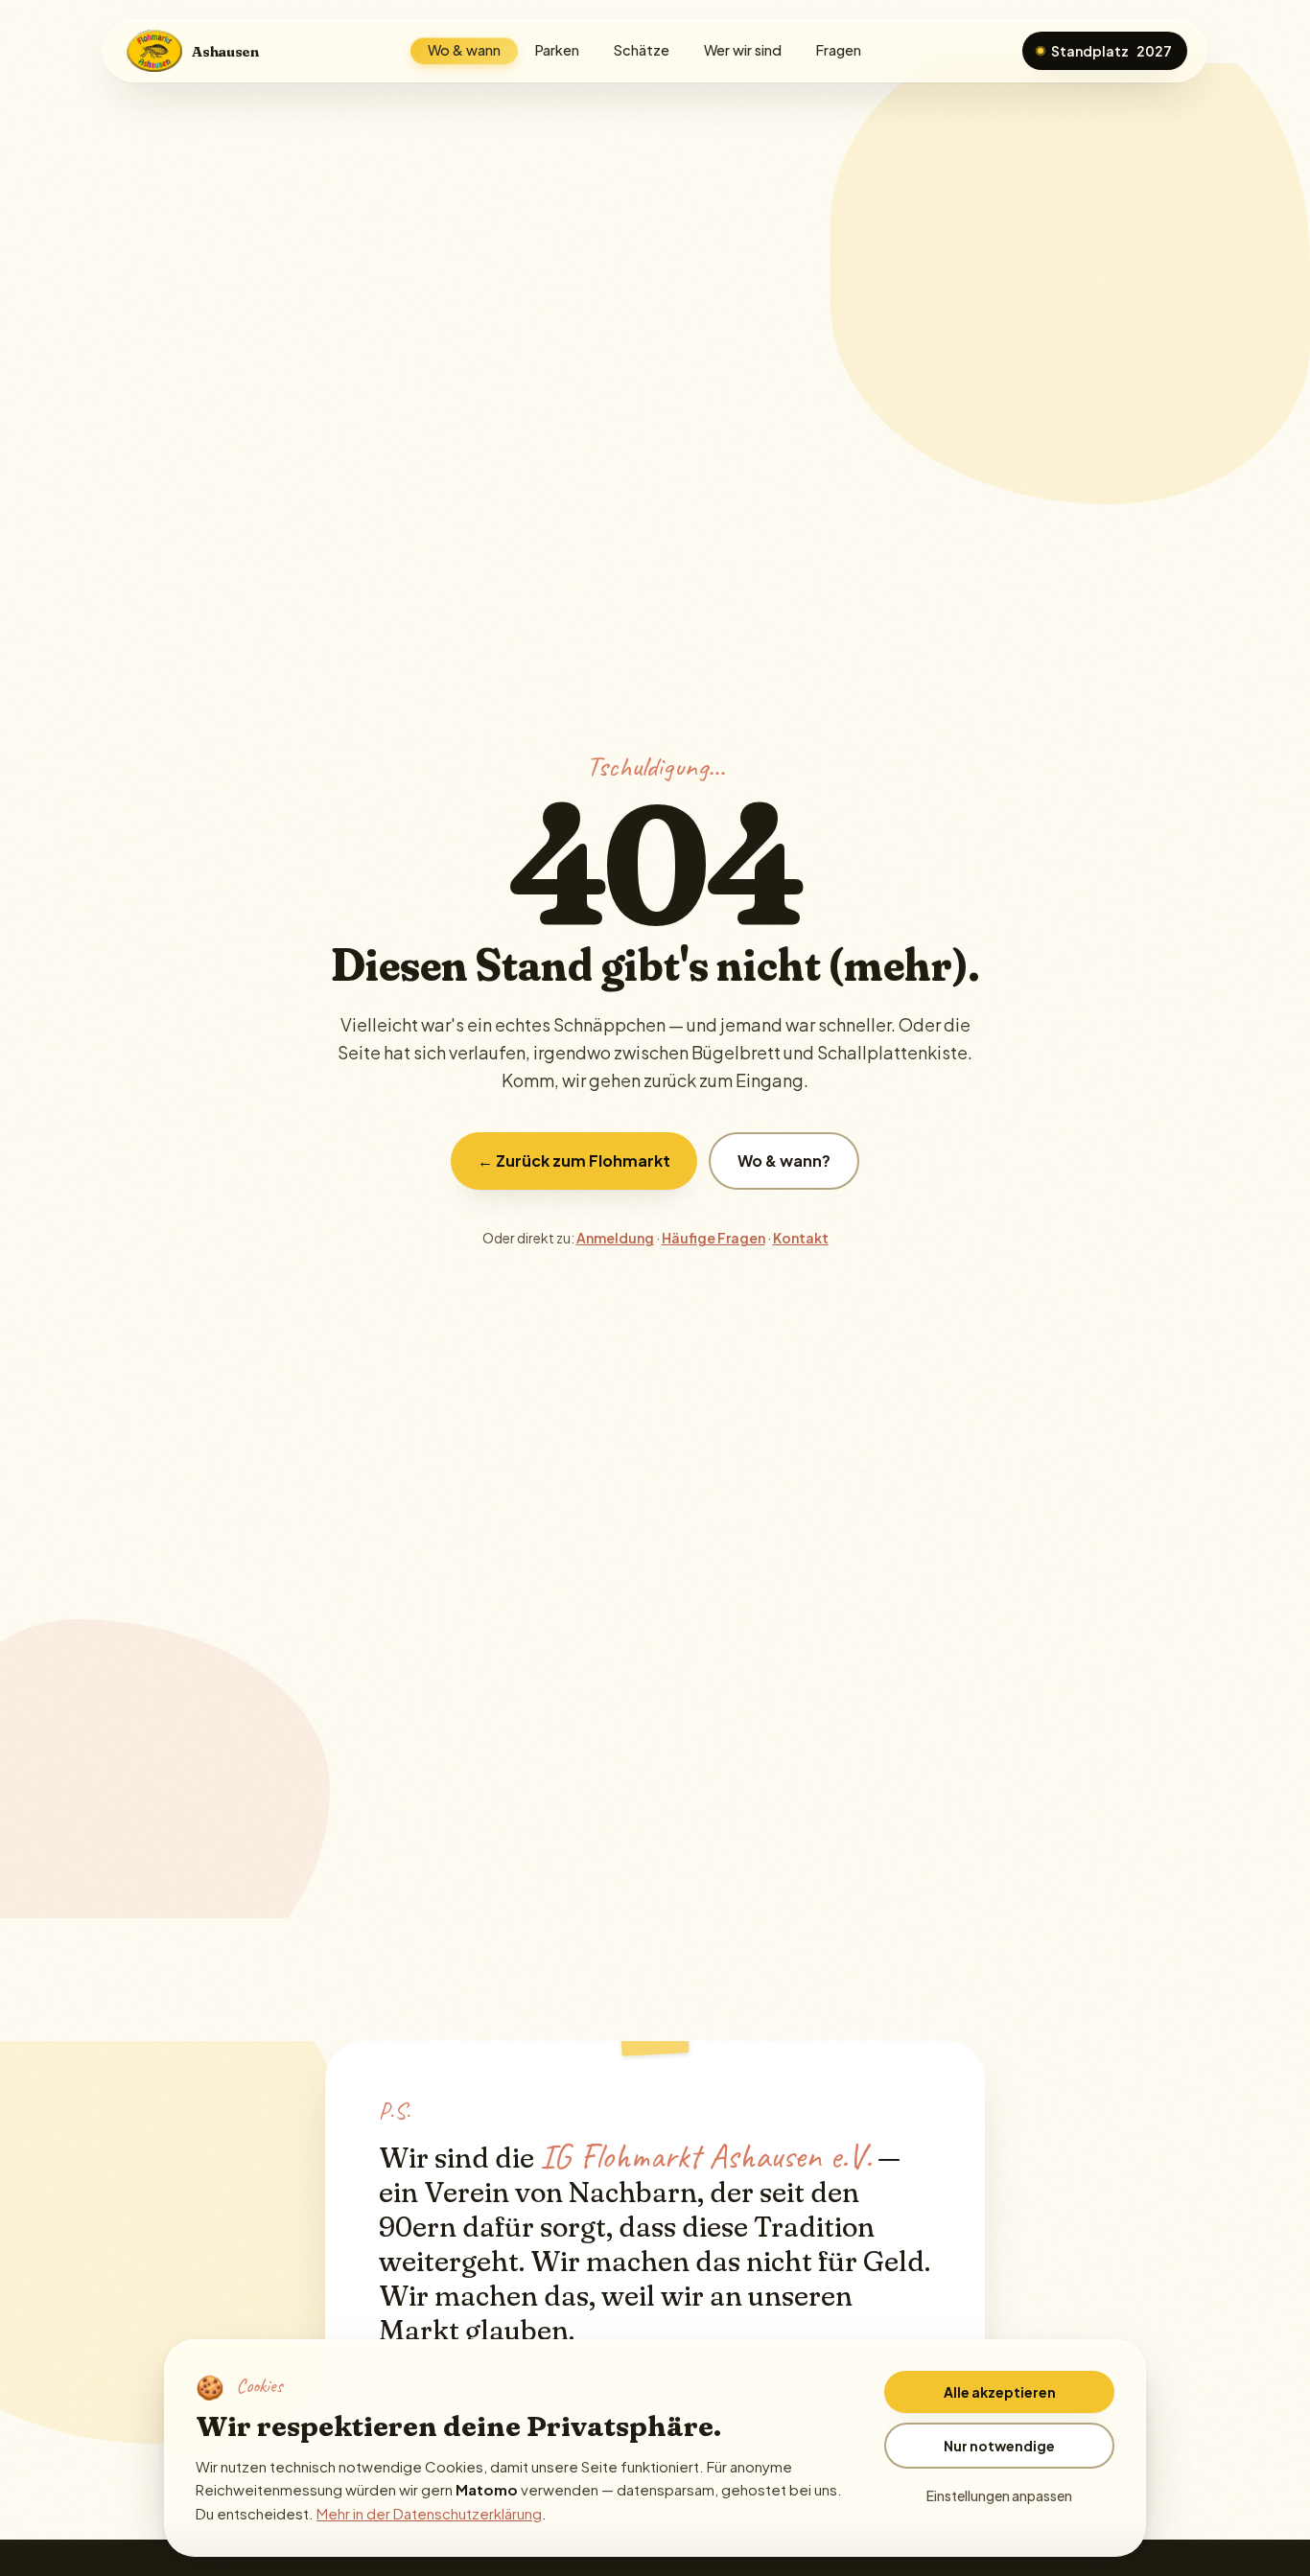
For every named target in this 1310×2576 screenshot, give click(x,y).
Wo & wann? (784, 1160)
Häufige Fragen (713, 1238)
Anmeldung (615, 1238)
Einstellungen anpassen (999, 2495)
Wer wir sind (743, 50)
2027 (1111, 51)
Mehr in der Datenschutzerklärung (429, 2513)
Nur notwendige (999, 2446)
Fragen (839, 50)
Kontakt (801, 1238)
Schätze (642, 50)
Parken (557, 50)
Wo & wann (464, 50)
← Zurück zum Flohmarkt (574, 1160)
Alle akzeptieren (1000, 2392)
